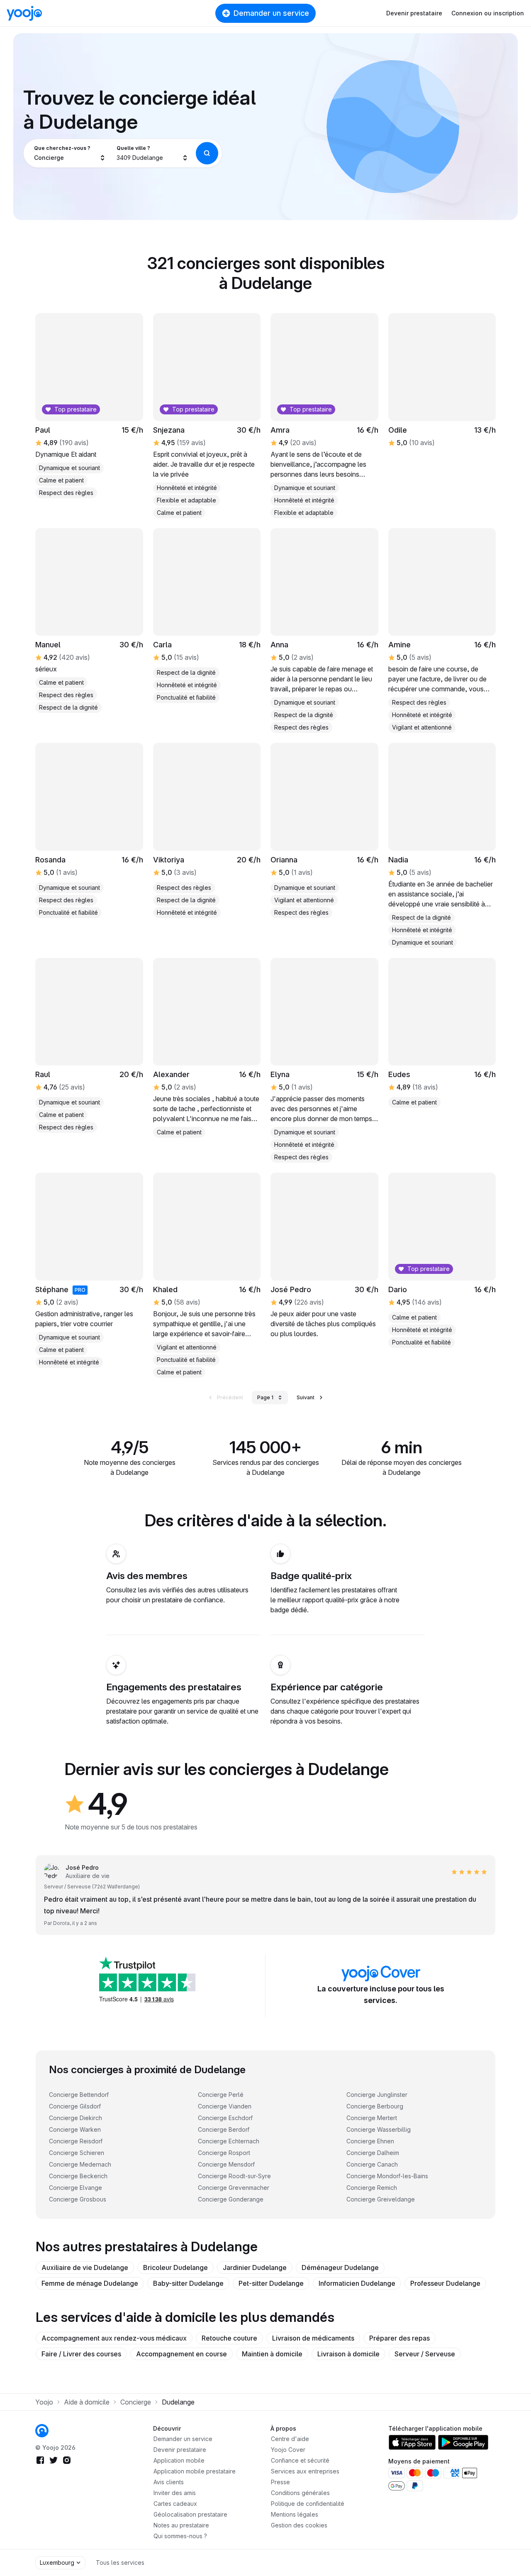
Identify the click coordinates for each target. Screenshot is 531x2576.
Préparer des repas (399, 2338)
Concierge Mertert (372, 2118)
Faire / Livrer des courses (81, 2354)
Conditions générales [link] (300, 2493)
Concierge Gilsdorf (75, 2106)
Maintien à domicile (272, 2354)
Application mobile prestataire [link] (195, 2471)
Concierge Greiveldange (381, 2199)
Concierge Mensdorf (226, 2164)
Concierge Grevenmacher (234, 2188)
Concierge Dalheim (373, 2153)
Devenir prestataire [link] (180, 2450)
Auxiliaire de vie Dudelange (85, 2267)
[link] (89, 830)
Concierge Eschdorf (225, 2118)
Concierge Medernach (80, 2164)
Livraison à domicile (348, 2354)
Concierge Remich (372, 2188)
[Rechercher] (207, 153)
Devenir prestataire (414, 13)
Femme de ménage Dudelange (90, 2283)
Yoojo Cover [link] (288, 2450)
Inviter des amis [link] (175, 2493)
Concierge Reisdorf (76, 2141)
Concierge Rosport (224, 2153)
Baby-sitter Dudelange (188, 2283)
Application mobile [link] (179, 2460)
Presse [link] (280, 2482)
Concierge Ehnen (370, 2141)
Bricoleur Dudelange (175, 2267)
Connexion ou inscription (488, 13)
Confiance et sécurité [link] (300, 2460)
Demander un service (271, 13)
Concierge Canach (372, 2164)
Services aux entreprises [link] (305, 2471)
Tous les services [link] (120, 2563)
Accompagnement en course (181, 2354)
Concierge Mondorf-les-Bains (387, 2176)
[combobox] (70, 153)
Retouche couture (229, 2338)
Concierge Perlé (221, 2095)
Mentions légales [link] (295, 2514)
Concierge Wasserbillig (379, 2129)
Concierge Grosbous (78, 2199)
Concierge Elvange (76, 2188)
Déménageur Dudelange (340, 2267)
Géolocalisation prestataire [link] (190, 2514)
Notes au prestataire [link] (181, 2525)
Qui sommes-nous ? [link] (180, 2536)
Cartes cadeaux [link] (175, 2504)
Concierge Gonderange (231, 2199)
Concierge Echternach (229, 2141)
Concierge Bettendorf (79, 2095)
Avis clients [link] (169, 2482)
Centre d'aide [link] (290, 2439)
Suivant (306, 1397)
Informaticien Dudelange (357, 2283)
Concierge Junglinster (377, 2095)
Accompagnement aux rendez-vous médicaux (114, 2338)
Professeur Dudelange (445, 2283)
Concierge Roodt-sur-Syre (234, 2176)
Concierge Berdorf (224, 2129)
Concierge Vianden (225, 2106)
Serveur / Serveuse (425, 2354)
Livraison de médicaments (313, 2338)
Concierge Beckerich (78, 2176)
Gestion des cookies (299, 2525)
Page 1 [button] (265, 1397)
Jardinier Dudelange (255, 2267)
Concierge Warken (75, 2129)
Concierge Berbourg (375, 2106)
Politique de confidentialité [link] (308, 2504)
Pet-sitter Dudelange (271, 2283)
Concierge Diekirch (76, 2118)
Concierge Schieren (77, 2153)
